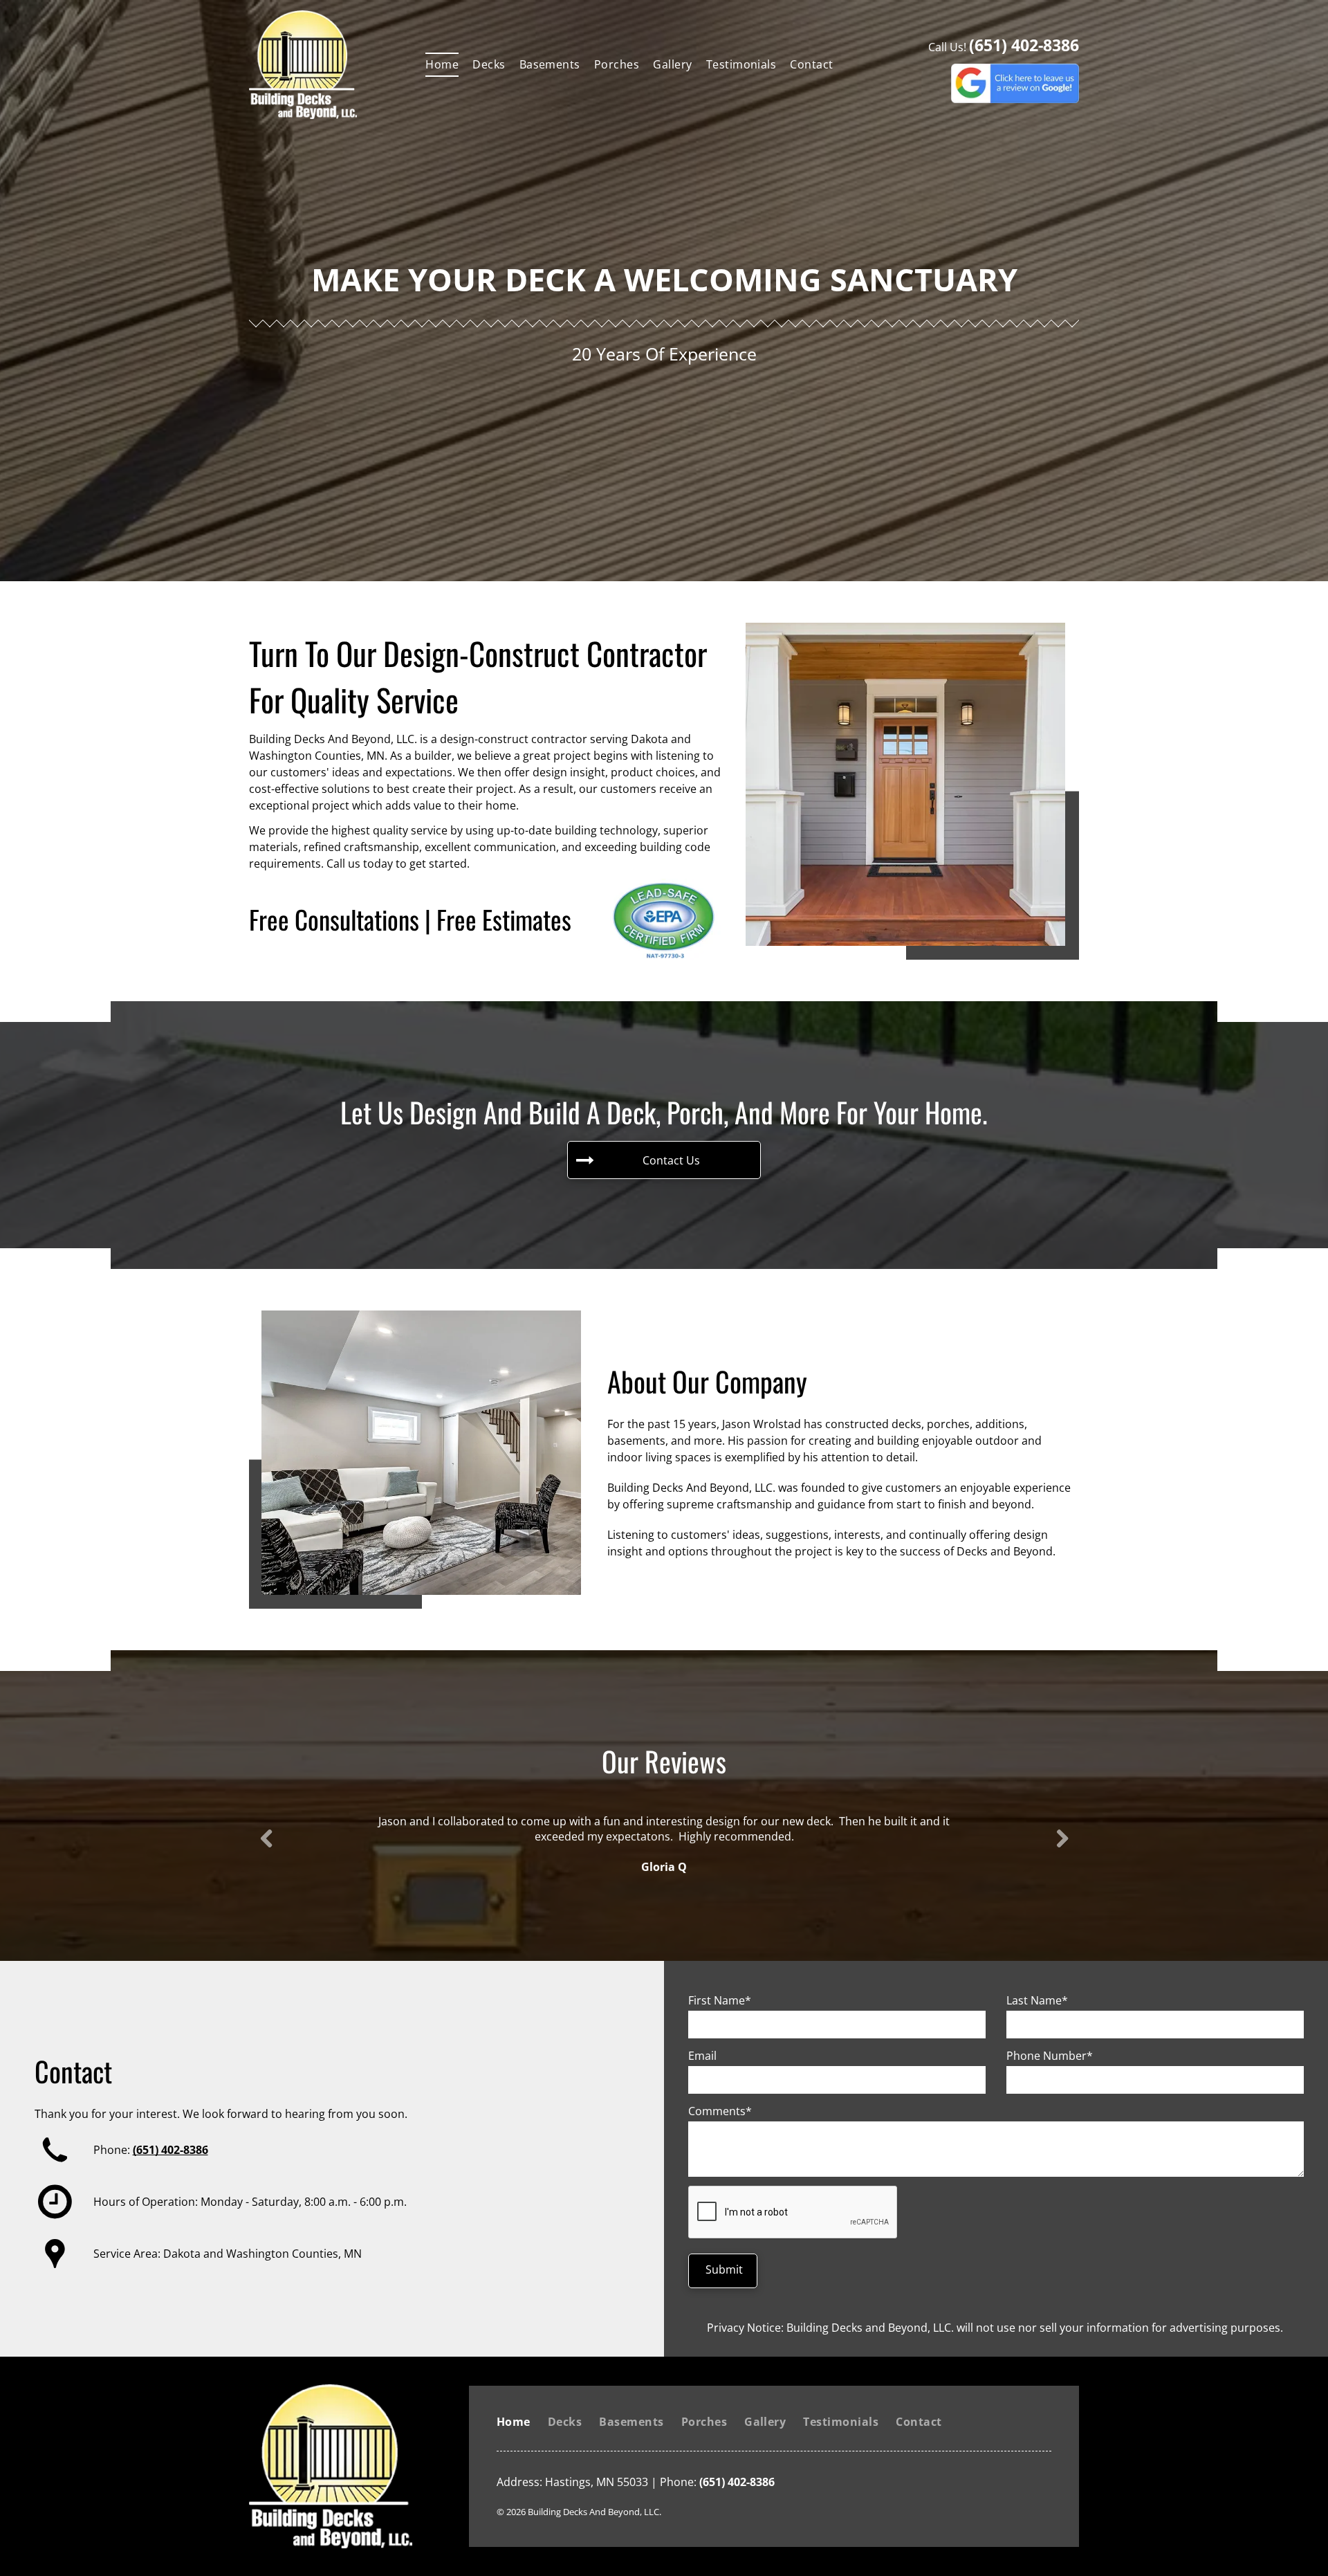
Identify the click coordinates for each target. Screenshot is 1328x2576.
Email (702, 2056)
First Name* (720, 2000)
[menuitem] (442, 64)
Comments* (720, 2111)
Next (1062, 1848)
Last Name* (1037, 2000)
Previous (265, 1848)
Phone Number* (1050, 2056)
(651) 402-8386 (1024, 45)
